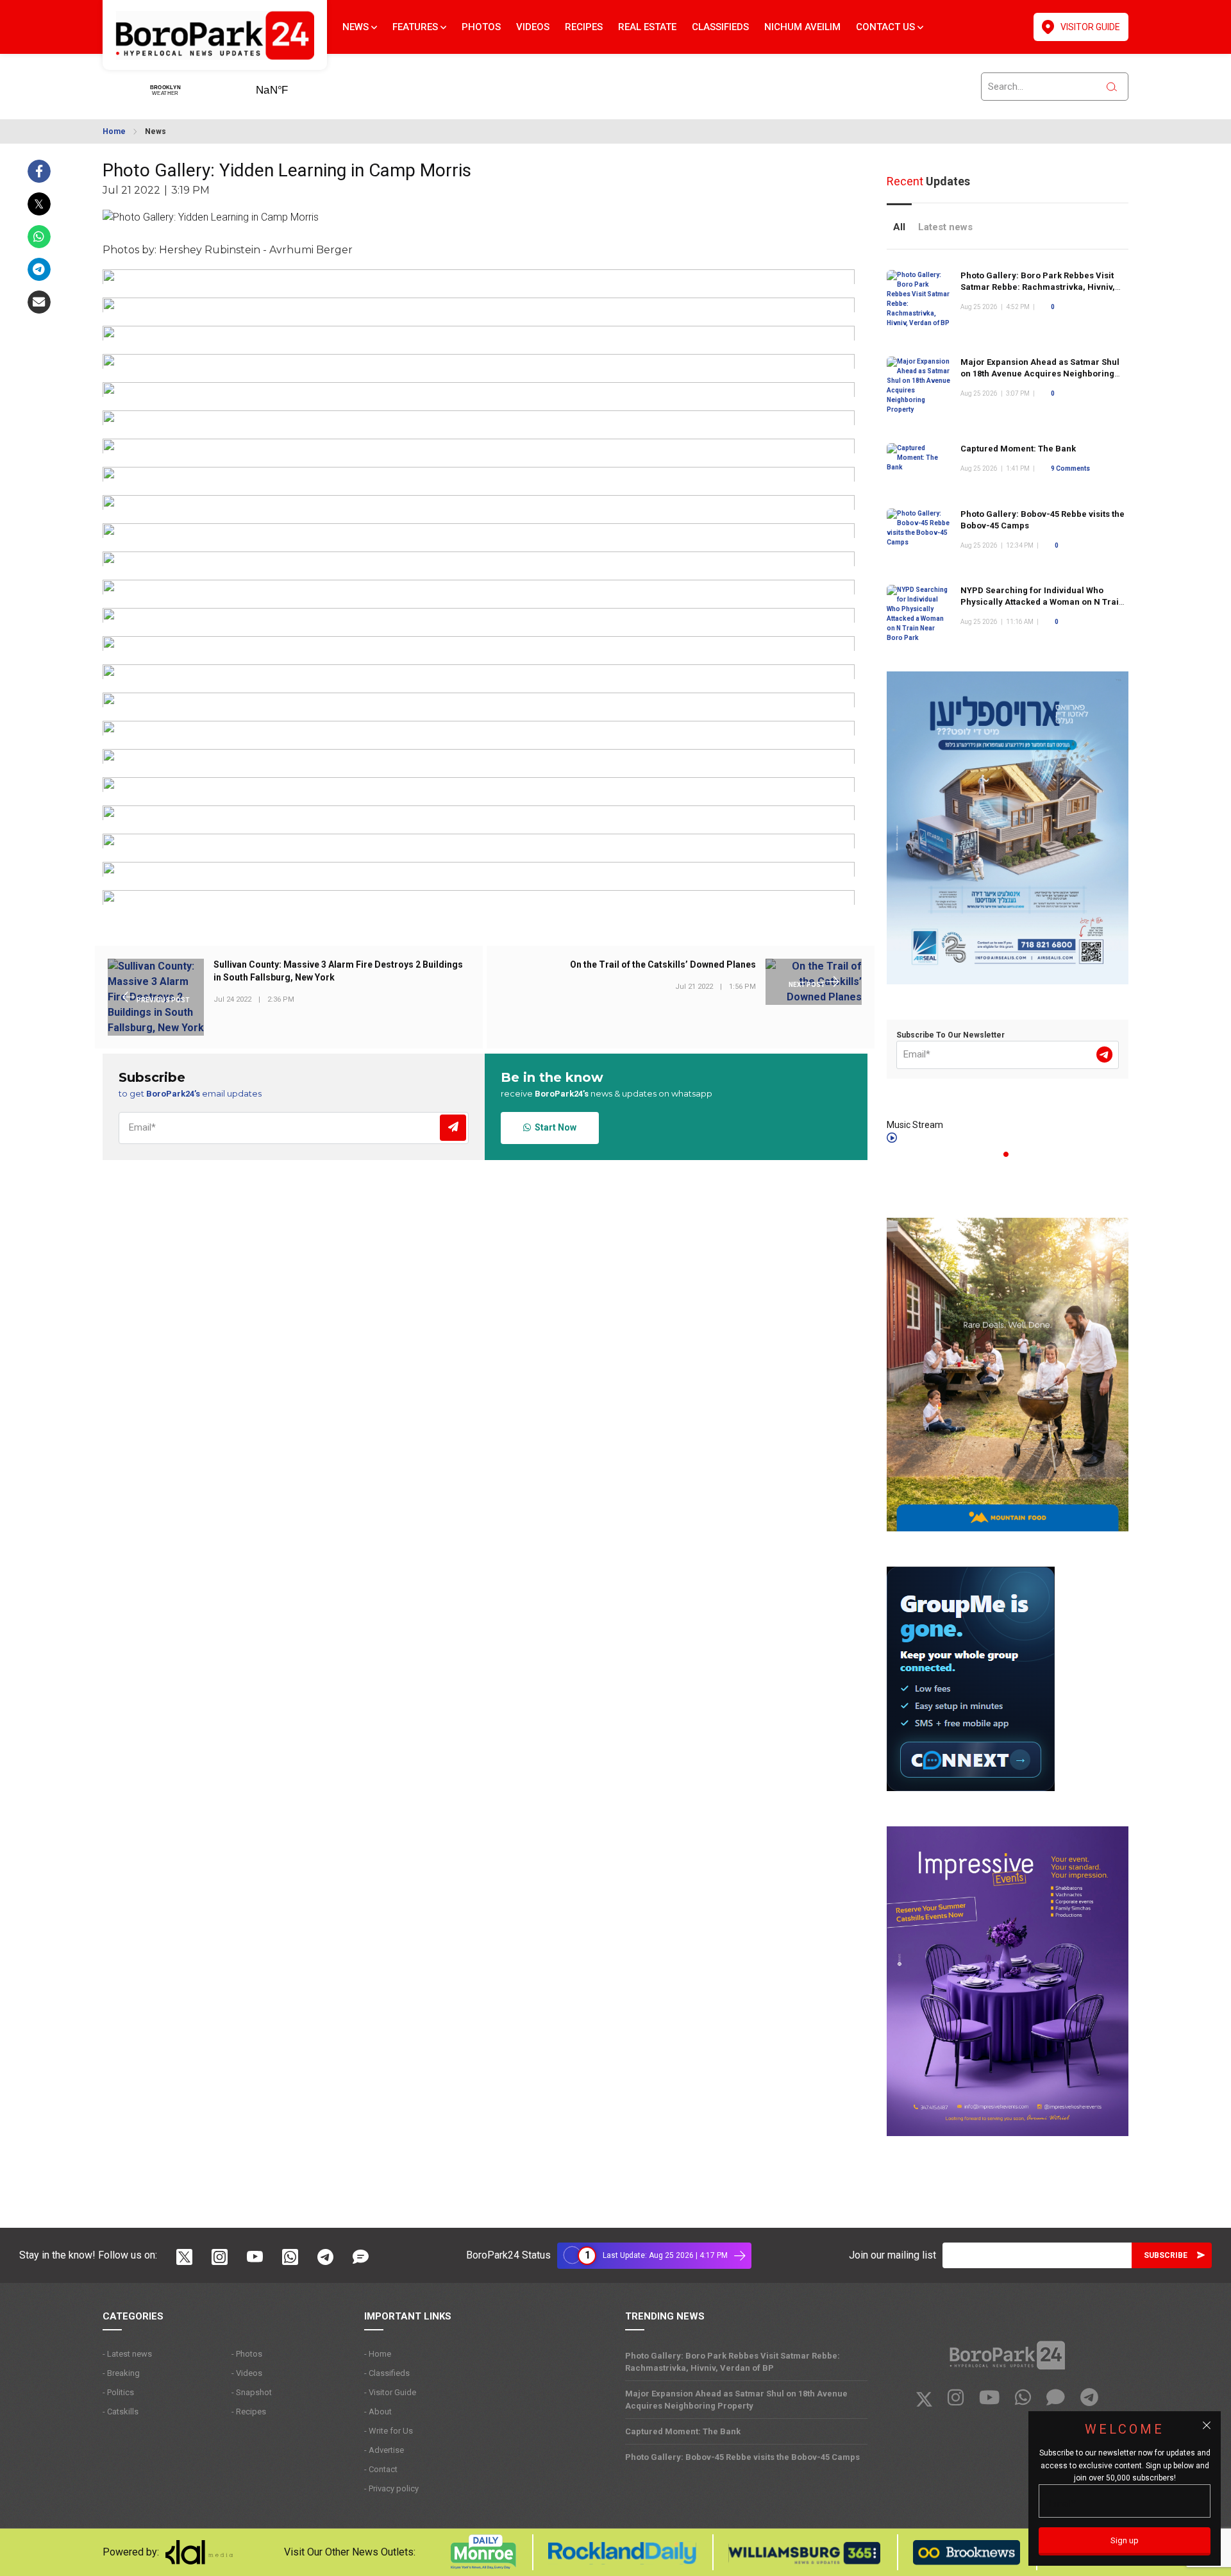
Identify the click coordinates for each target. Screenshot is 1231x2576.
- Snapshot (252, 2392)
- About (378, 2412)
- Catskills (121, 2412)
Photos (481, 27)
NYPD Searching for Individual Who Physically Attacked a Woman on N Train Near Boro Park (1042, 602)
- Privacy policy (391, 2488)
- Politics (118, 2392)
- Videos (247, 2373)
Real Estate (647, 27)
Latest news (945, 227)
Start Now (554, 1127)
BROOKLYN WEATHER (292, 86)
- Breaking (121, 2373)
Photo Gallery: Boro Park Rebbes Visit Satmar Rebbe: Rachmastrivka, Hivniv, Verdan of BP (1038, 287)
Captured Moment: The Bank (1018, 449)
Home (114, 131)
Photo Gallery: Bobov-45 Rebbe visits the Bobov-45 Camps (742, 2457)
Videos (533, 27)
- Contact (381, 2469)
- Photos (247, 2354)
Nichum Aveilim (802, 27)
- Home (378, 2354)
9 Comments (1070, 468)
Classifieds (720, 27)
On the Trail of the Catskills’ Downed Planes (663, 965)
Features (416, 27)
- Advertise (384, 2450)
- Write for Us (389, 2431)
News (357, 27)
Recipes (584, 27)
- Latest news (127, 2354)
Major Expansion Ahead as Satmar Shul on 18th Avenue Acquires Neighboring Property (1040, 374)
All (899, 227)
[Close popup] (1207, 2425)
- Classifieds (387, 2373)
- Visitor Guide (390, 2392)
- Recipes (249, 2412)
